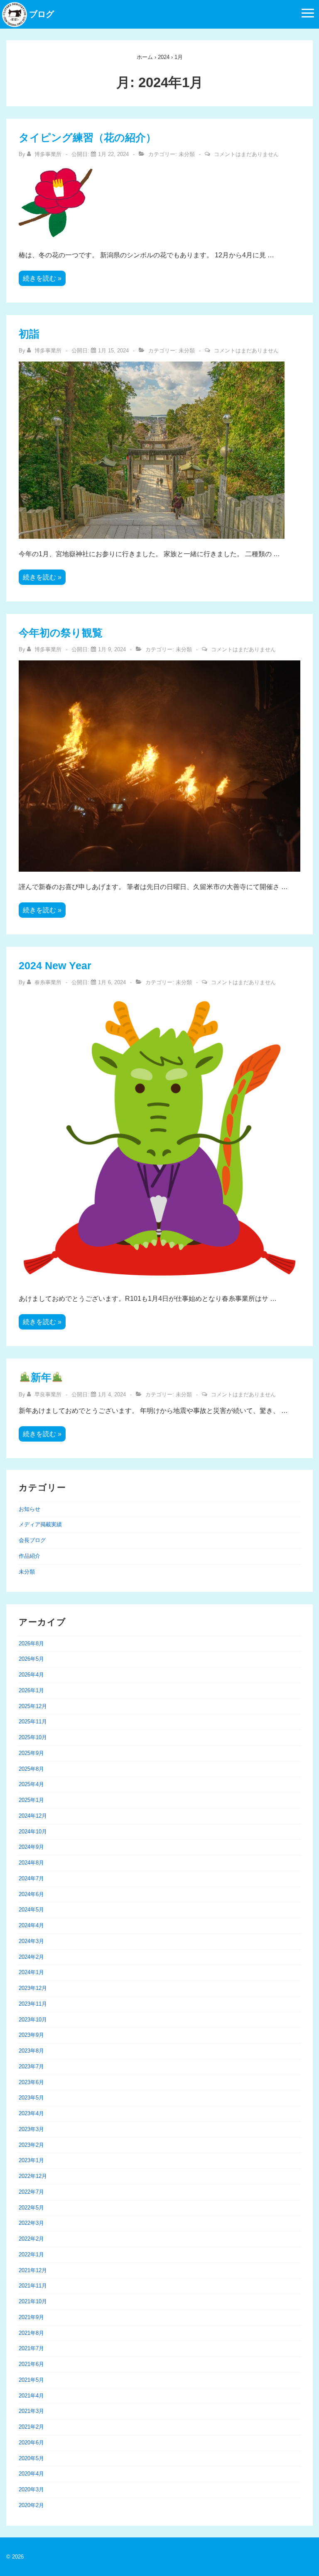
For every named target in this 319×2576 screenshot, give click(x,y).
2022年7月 (31, 2192)
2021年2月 (31, 2427)
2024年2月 (31, 1957)
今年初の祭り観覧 (61, 633)
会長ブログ (32, 1540)
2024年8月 (31, 1863)
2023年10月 (33, 2020)
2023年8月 (31, 2051)
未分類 (187, 154)
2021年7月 (31, 2348)
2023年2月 (31, 2145)
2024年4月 (31, 1925)
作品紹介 (29, 1556)
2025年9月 (31, 1753)
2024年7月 (31, 1878)
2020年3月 (31, 2489)
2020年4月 (31, 2474)
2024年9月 (31, 1847)
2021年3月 (31, 2411)
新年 (41, 1377)
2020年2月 (31, 2505)
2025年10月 (33, 1737)
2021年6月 (31, 2364)
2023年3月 (31, 2129)
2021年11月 (33, 2286)
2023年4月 (31, 2113)
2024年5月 (31, 1910)
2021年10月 (33, 2301)
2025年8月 (31, 1769)
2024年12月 (33, 1816)
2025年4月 (31, 1784)
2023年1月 (31, 2160)
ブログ (42, 14)
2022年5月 (31, 2208)
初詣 (29, 334)
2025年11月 (33, 1722)
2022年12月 (33, 2176)
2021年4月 (31, 2396)
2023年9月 (31, 2035)
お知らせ (29, 1509)
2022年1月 (31, 2255)
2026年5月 (31, 1659)
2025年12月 (33, 1706)
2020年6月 (31, 2443)
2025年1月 (31, 1800)
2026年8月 (31, 1644)
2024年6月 (31, 1894)
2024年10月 (33, 1832)
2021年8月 (31, 2333)
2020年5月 (31, 2458)
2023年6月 (31, 2082)
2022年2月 (31, 2239)
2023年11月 (33, 2004)
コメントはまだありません (246, 154)
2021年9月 (31, 2317)
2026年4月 (31, 1675)
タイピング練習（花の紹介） (87, 137)
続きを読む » (42, 279)
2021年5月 (31, 2380)
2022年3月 (31, 2223)
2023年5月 (31, 2098)
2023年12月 (33, 1988)
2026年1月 (31, 1690)
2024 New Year (55, 965)
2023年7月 (31, 2066)
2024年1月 (31, 1972)
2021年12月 (33, 2270)
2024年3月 (31, 1941)
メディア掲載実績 (40, 1524)
